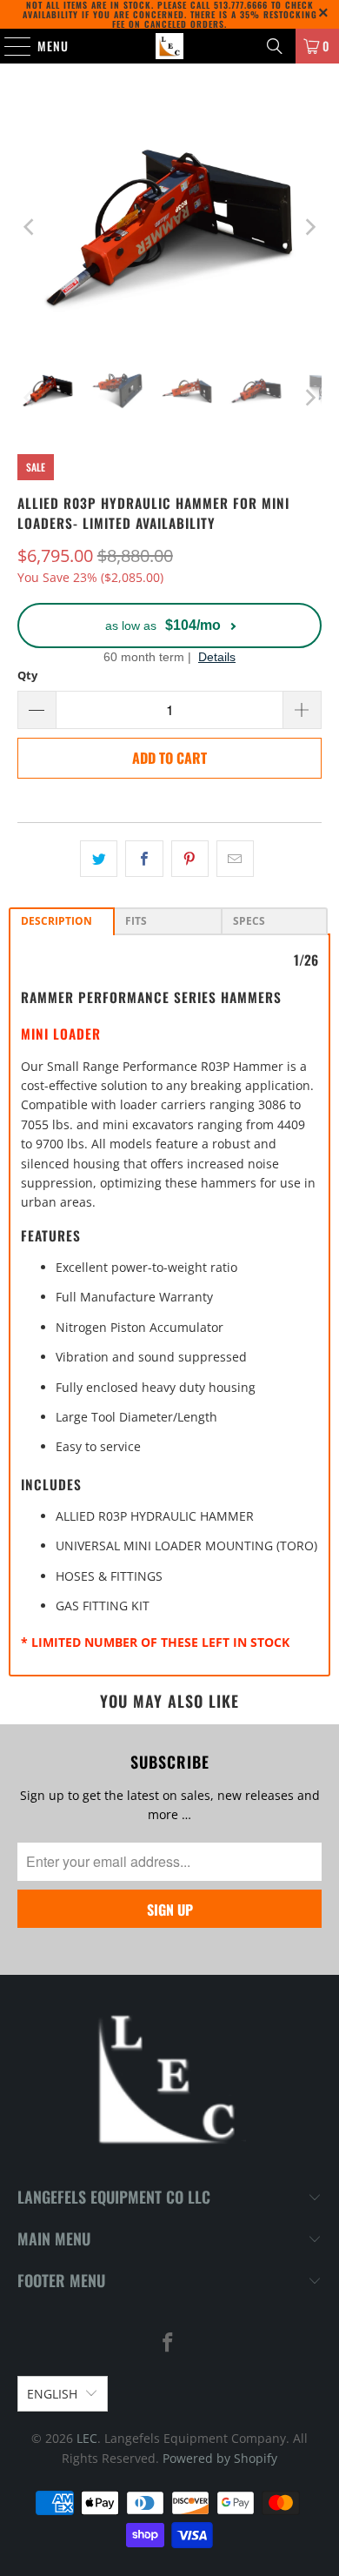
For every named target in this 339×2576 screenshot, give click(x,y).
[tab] (62, 921)
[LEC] (170, 46)
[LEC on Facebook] (169, 2343)
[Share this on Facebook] (144, 859)
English (52, 2394)
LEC (87, 2438)
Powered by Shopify (220, 2458)
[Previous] (30, 227)
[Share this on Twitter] (99, 859)
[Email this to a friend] (235, 859)
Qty (27, 675)
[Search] (275, 46)
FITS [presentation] (136, 921)
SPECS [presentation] (249, 921)
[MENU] (9, 46)
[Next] (309, 227)
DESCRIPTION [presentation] (56, 921)
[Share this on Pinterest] (190, 859)
